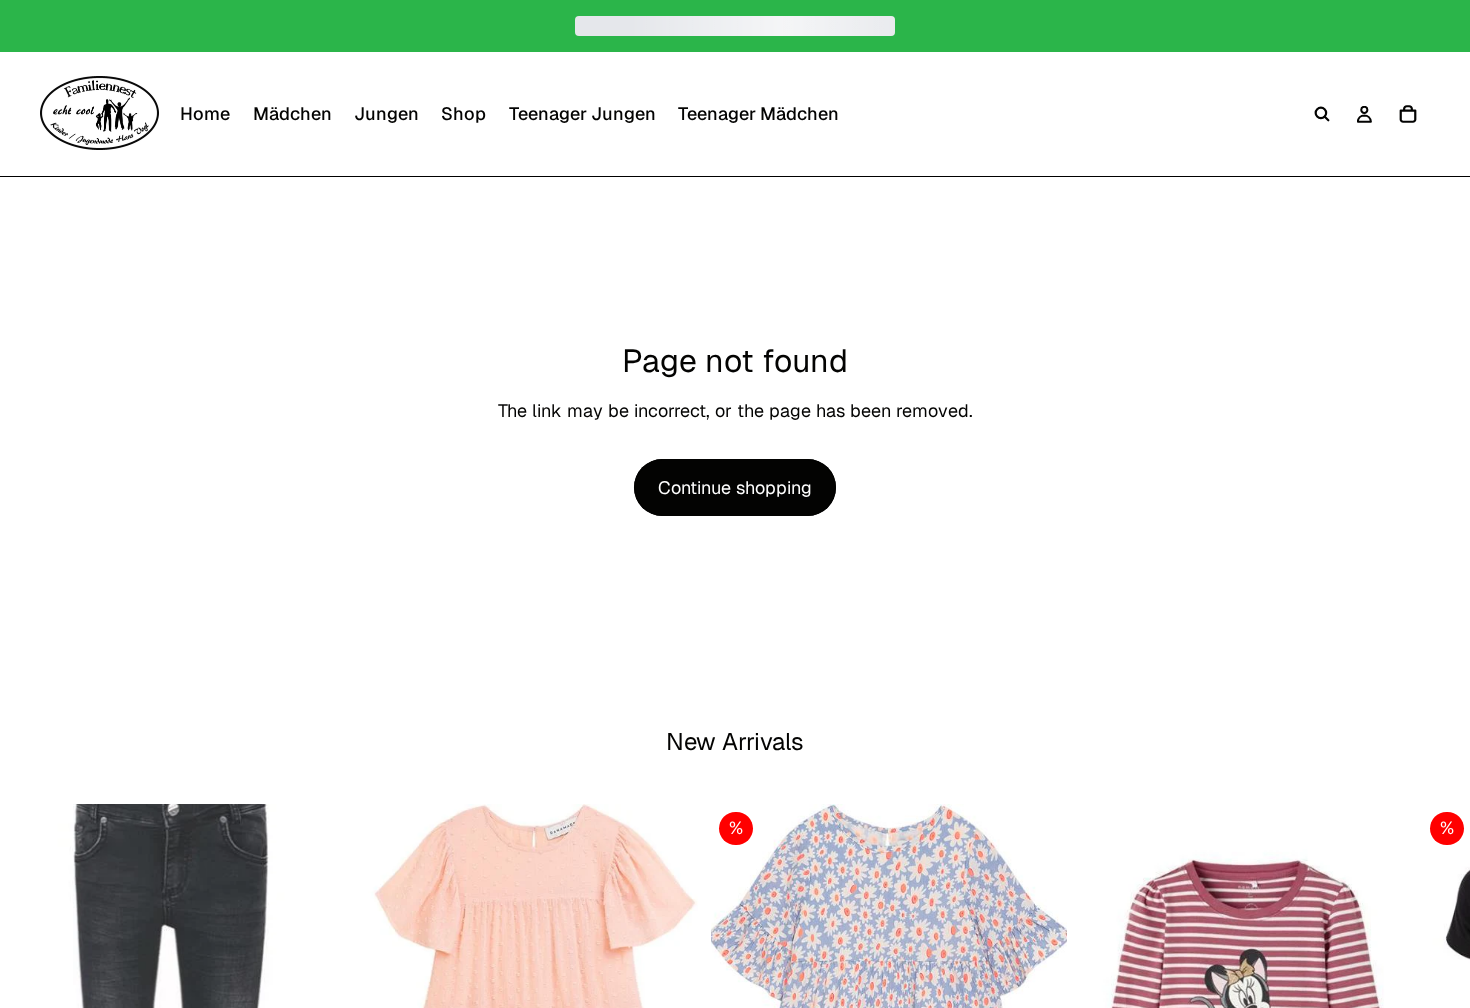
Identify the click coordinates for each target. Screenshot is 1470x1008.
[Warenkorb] (1408, 114)
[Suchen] (1322, 114)
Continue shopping (735, 487)
